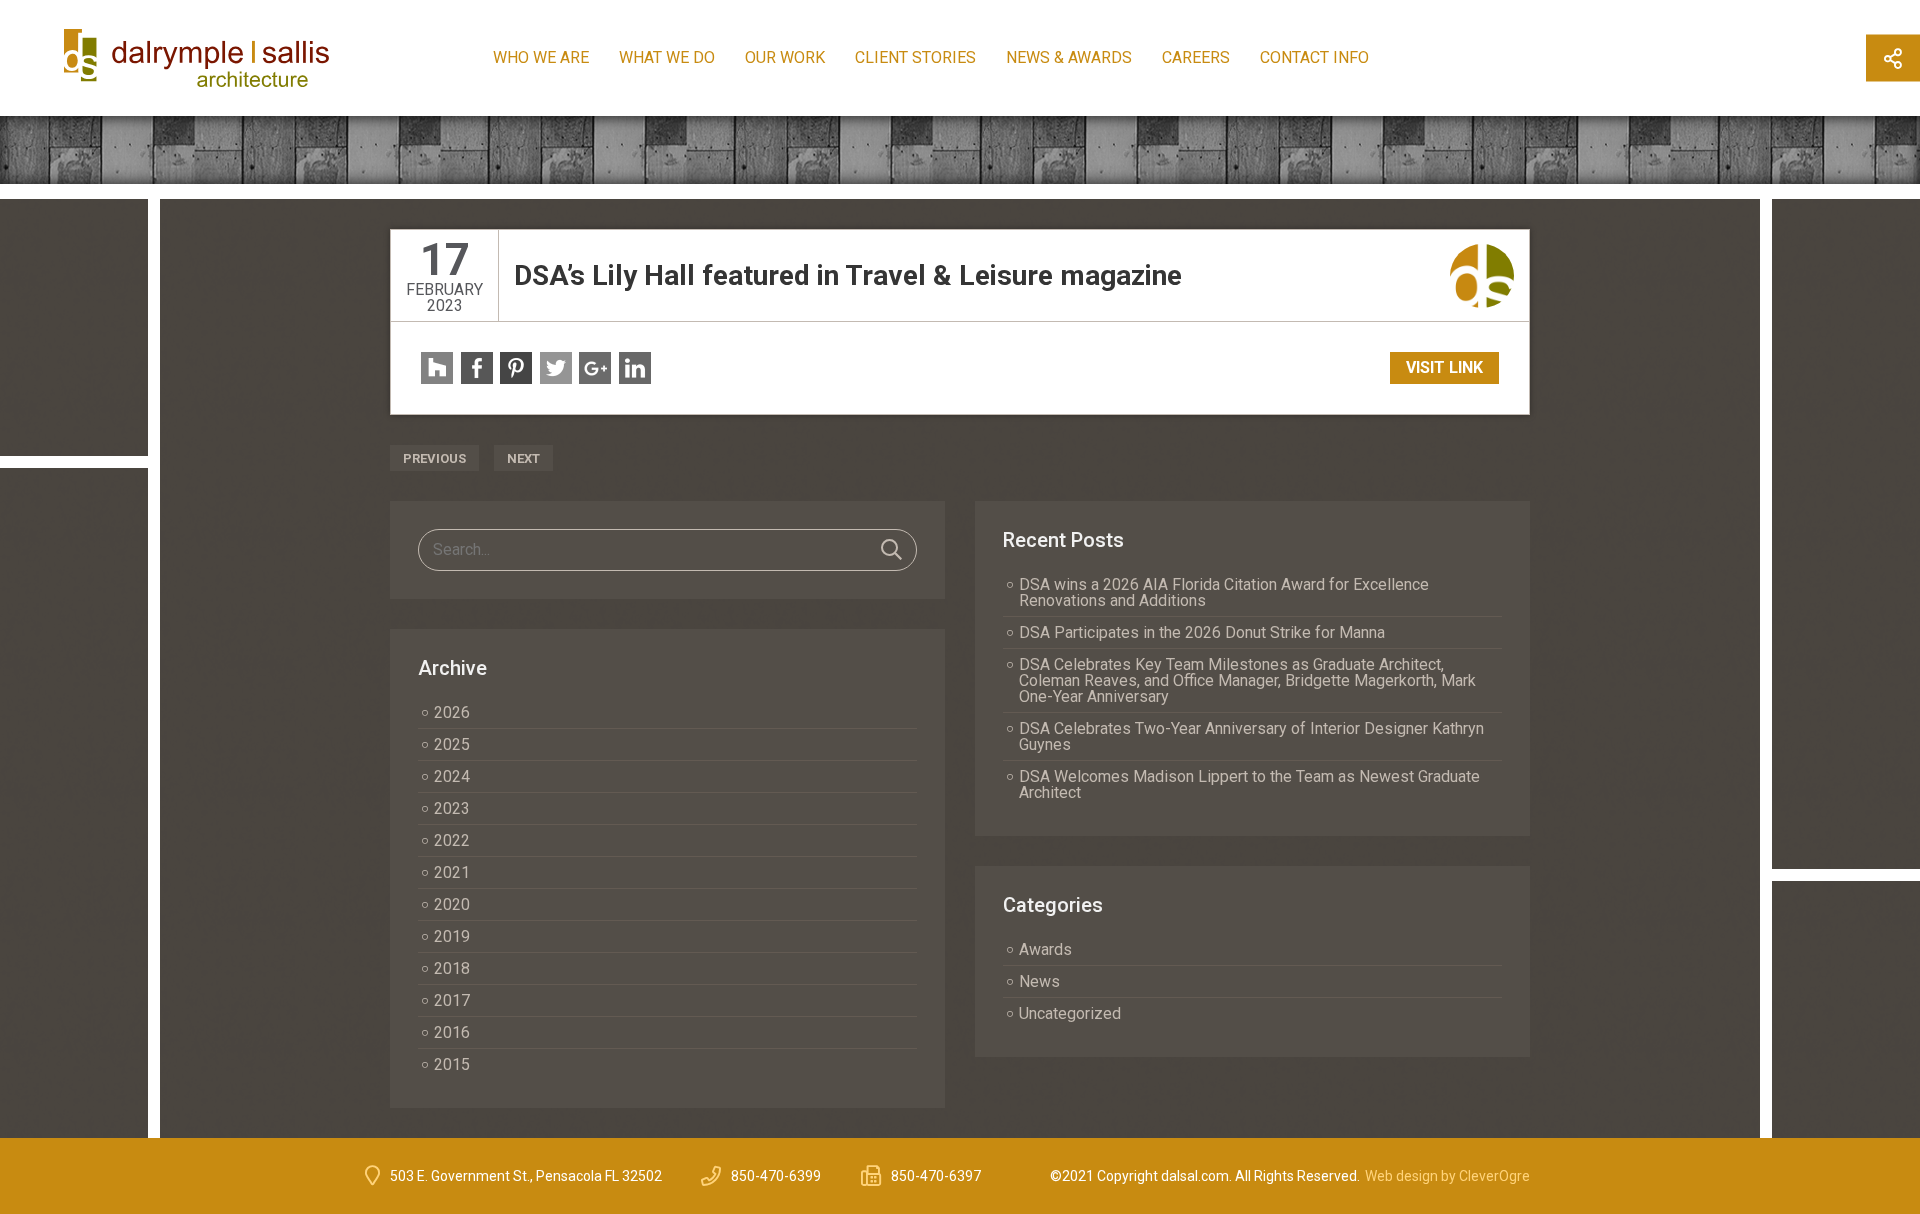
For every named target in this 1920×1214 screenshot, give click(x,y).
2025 (452, 744)
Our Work (785, 57)
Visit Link (1444, 367)
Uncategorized (1070, 1013)
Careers (1196, 57)
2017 (452, 1000)
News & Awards (1069, 57)
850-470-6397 (936, 1176)
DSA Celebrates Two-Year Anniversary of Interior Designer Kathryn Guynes (1251, 736)
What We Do (667, 57)
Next (523, 458)
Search (891, 550)
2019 (452, 936)
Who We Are (541, 57)
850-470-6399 (776, 1176)
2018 (452, 968)
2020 (452, 904)
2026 (452, 712)
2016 (452, 1032)
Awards (1045, 949)
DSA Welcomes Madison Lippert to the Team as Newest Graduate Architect (1249, 784)
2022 (452, 840)
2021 (452, 872)
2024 (452, 776)
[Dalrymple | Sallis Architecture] (1482, 275)
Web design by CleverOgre (1447, 1176)
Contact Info (1314, 57)
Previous (434, 458)
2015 (452, 1064)
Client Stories (915, 57)
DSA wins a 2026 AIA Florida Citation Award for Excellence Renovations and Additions (1224, 592)
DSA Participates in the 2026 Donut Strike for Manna (1202, 632)
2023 (452, 808)
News (1039, 981)
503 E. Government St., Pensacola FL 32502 (526, 1176)
